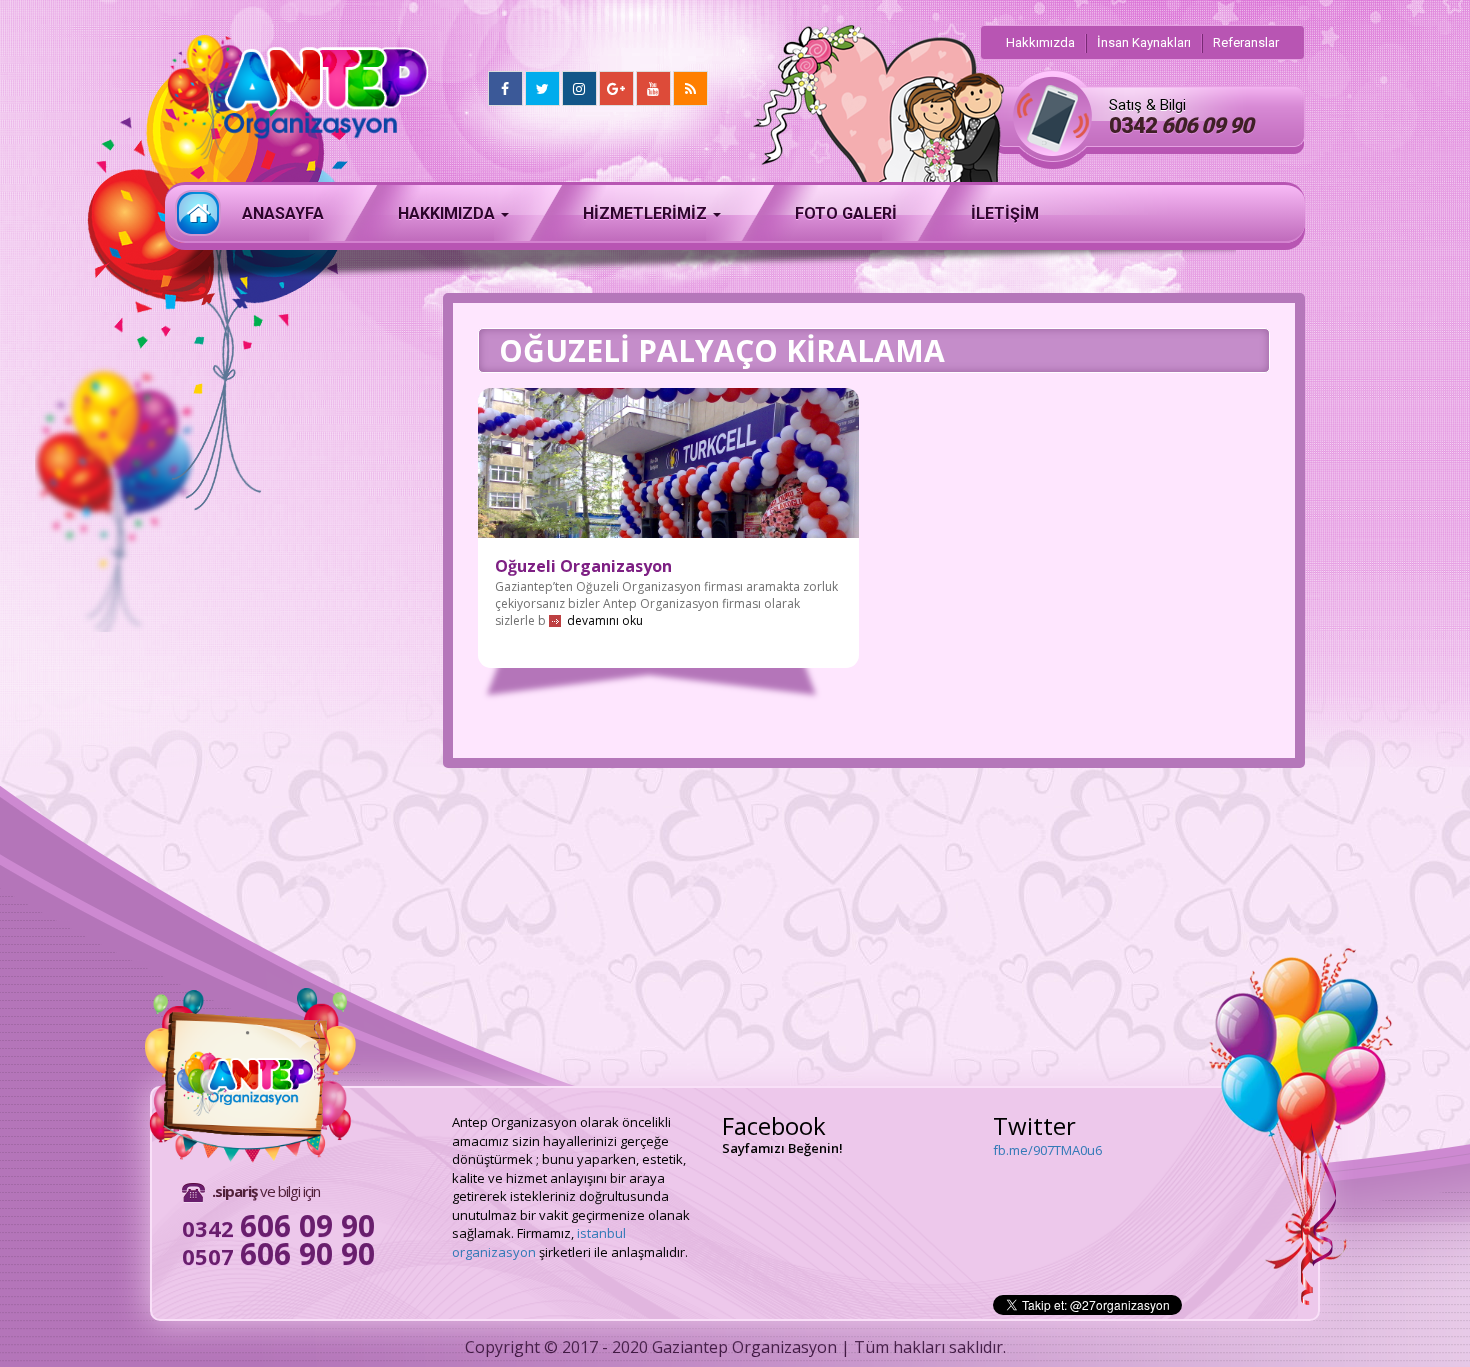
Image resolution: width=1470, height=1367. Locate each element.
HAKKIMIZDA (448, 213)
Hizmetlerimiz (647, 213)
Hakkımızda (1040, 42)
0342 (1181, 125)
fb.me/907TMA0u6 (1047, 1148)
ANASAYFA (283, 213)
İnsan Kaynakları (1144, 42)
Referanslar (1246, 42)
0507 (278, 1256)
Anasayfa (198, 213)
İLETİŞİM (1005, 213)
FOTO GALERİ (846, 213)
